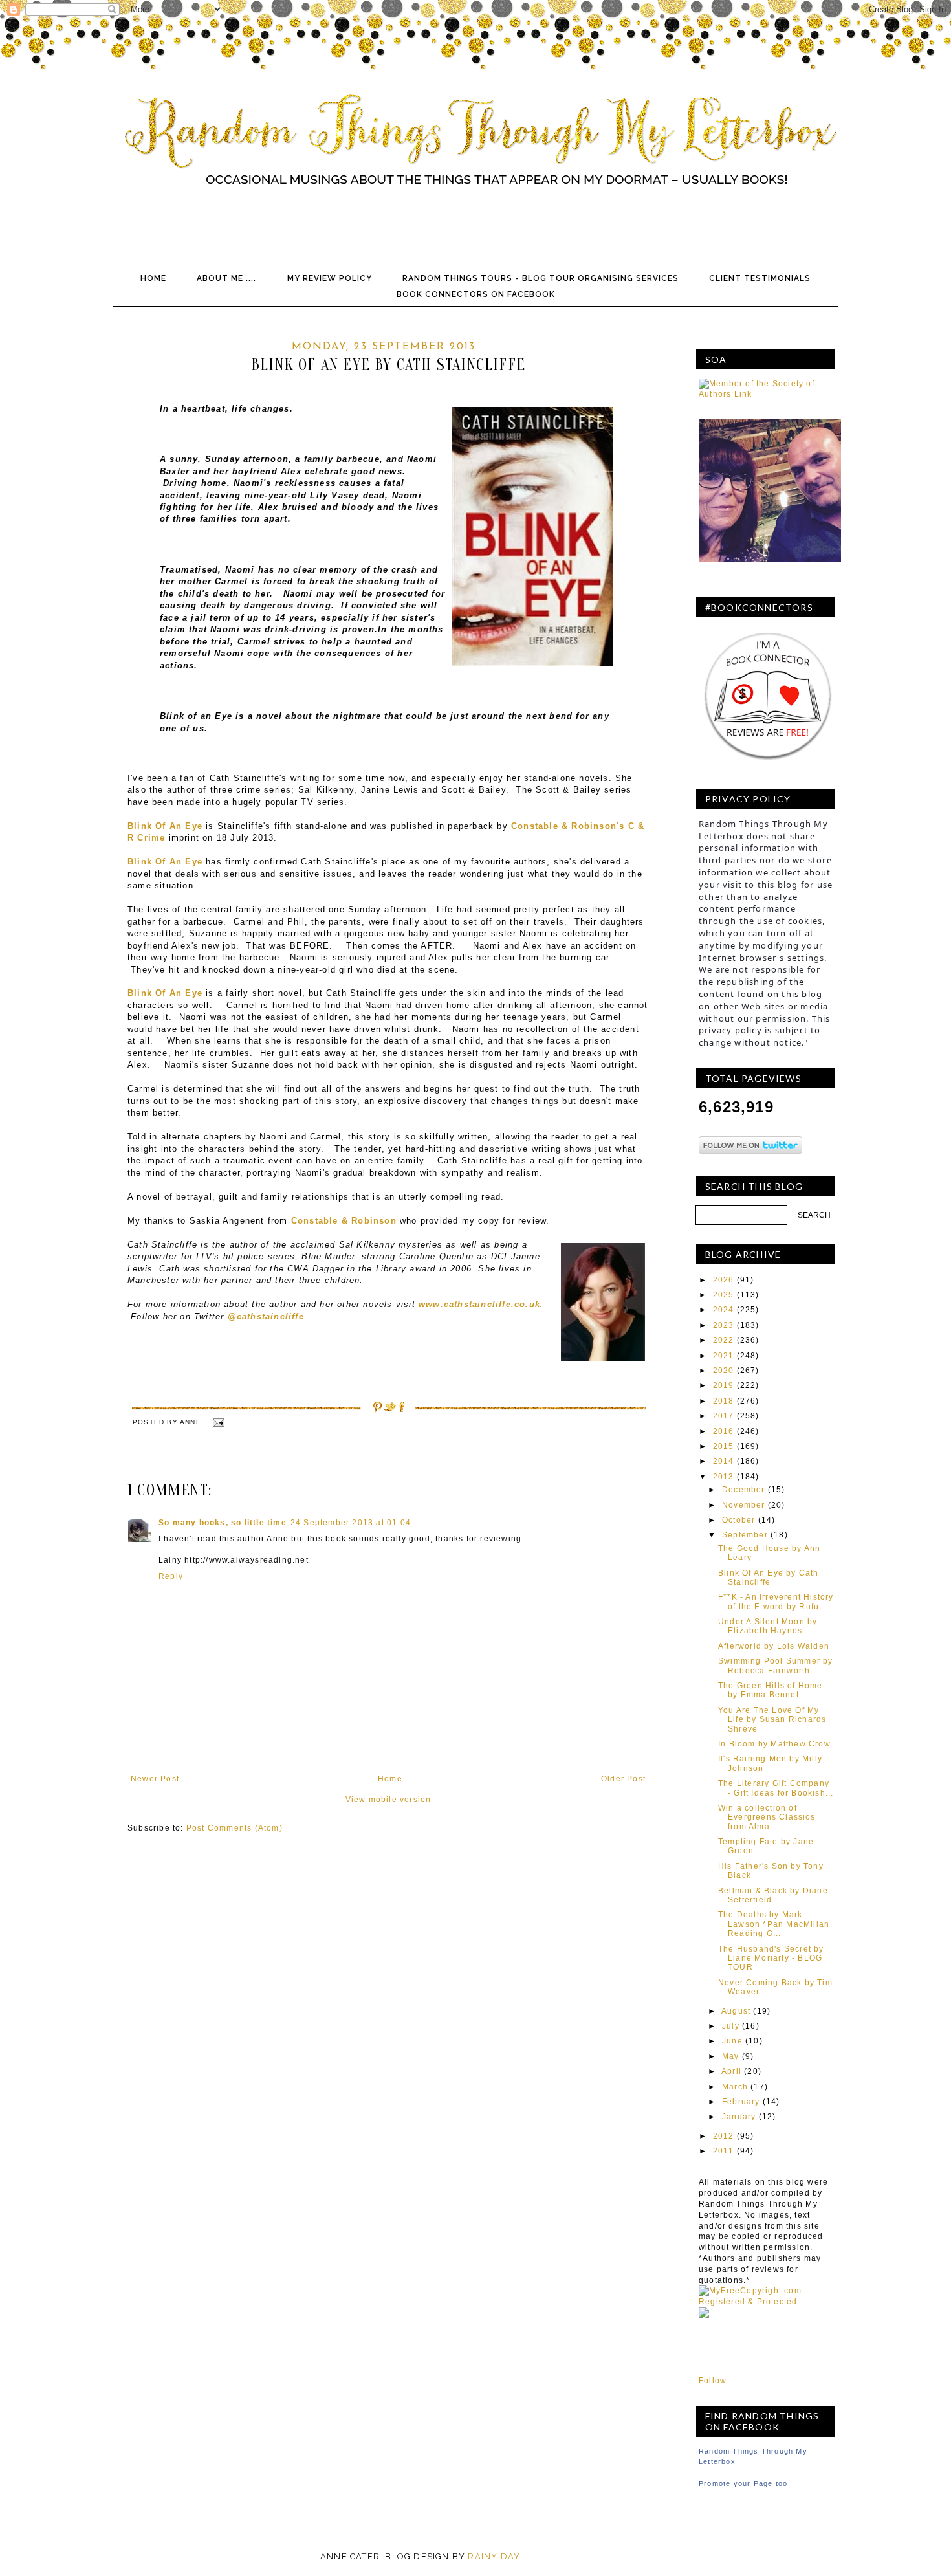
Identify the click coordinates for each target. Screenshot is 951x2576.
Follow (713, 2381)
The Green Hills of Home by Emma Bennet (771, 1690)
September (745, 1535)
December (744, 1490)
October (738, 1520)
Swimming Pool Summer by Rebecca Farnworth (776, 1666)
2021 (724, 1356)
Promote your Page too (743, 2483)
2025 (724, 1295)
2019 (724, 1385)
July (731, 2026)
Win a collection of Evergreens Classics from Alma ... (767, 1817)
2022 (724, 1340)
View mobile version (388, 1800)
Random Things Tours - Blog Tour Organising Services (541, 278)
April (731, 2071)
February (741, 2102)
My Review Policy (330, 278)
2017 (724, 1416)
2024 (724, 1310)
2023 (724, 1325)
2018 (724, 1401)
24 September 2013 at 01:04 (351, 1523)
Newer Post (155, 1779)
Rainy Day (494, 2556)
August (736, 2011)
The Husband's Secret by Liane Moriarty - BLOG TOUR (771, 1958)
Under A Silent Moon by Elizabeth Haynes (768, 1626)
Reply (171, 1576)
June (732, 2041)
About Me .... (226, 278)
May (731, 2056)
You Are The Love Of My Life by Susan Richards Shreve (772, 1720)
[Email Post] (218, 1422)
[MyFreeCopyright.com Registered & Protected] (767, 2302)
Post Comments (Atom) (235, 1828)
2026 (724, 1280)
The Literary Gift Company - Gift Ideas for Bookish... (776, 1788)
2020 (724, 1371)
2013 (724, 1477)
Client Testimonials (760, 278)
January (739, 2117)
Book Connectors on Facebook (476, 294)
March (735, 2087)
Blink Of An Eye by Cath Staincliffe (769, 1578)
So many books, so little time (223, 1523)
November (744, 1505)
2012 (724, 2136)
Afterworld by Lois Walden (774, 1646)
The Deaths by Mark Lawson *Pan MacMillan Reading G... (774, 1924)
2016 (724, 1431)
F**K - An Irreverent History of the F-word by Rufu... (776, 1602)
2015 (724, 1446)
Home (153, 278)
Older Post (623, 1779)
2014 (724, 1461)
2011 (724, 2151)
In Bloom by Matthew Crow (774, 1744)
